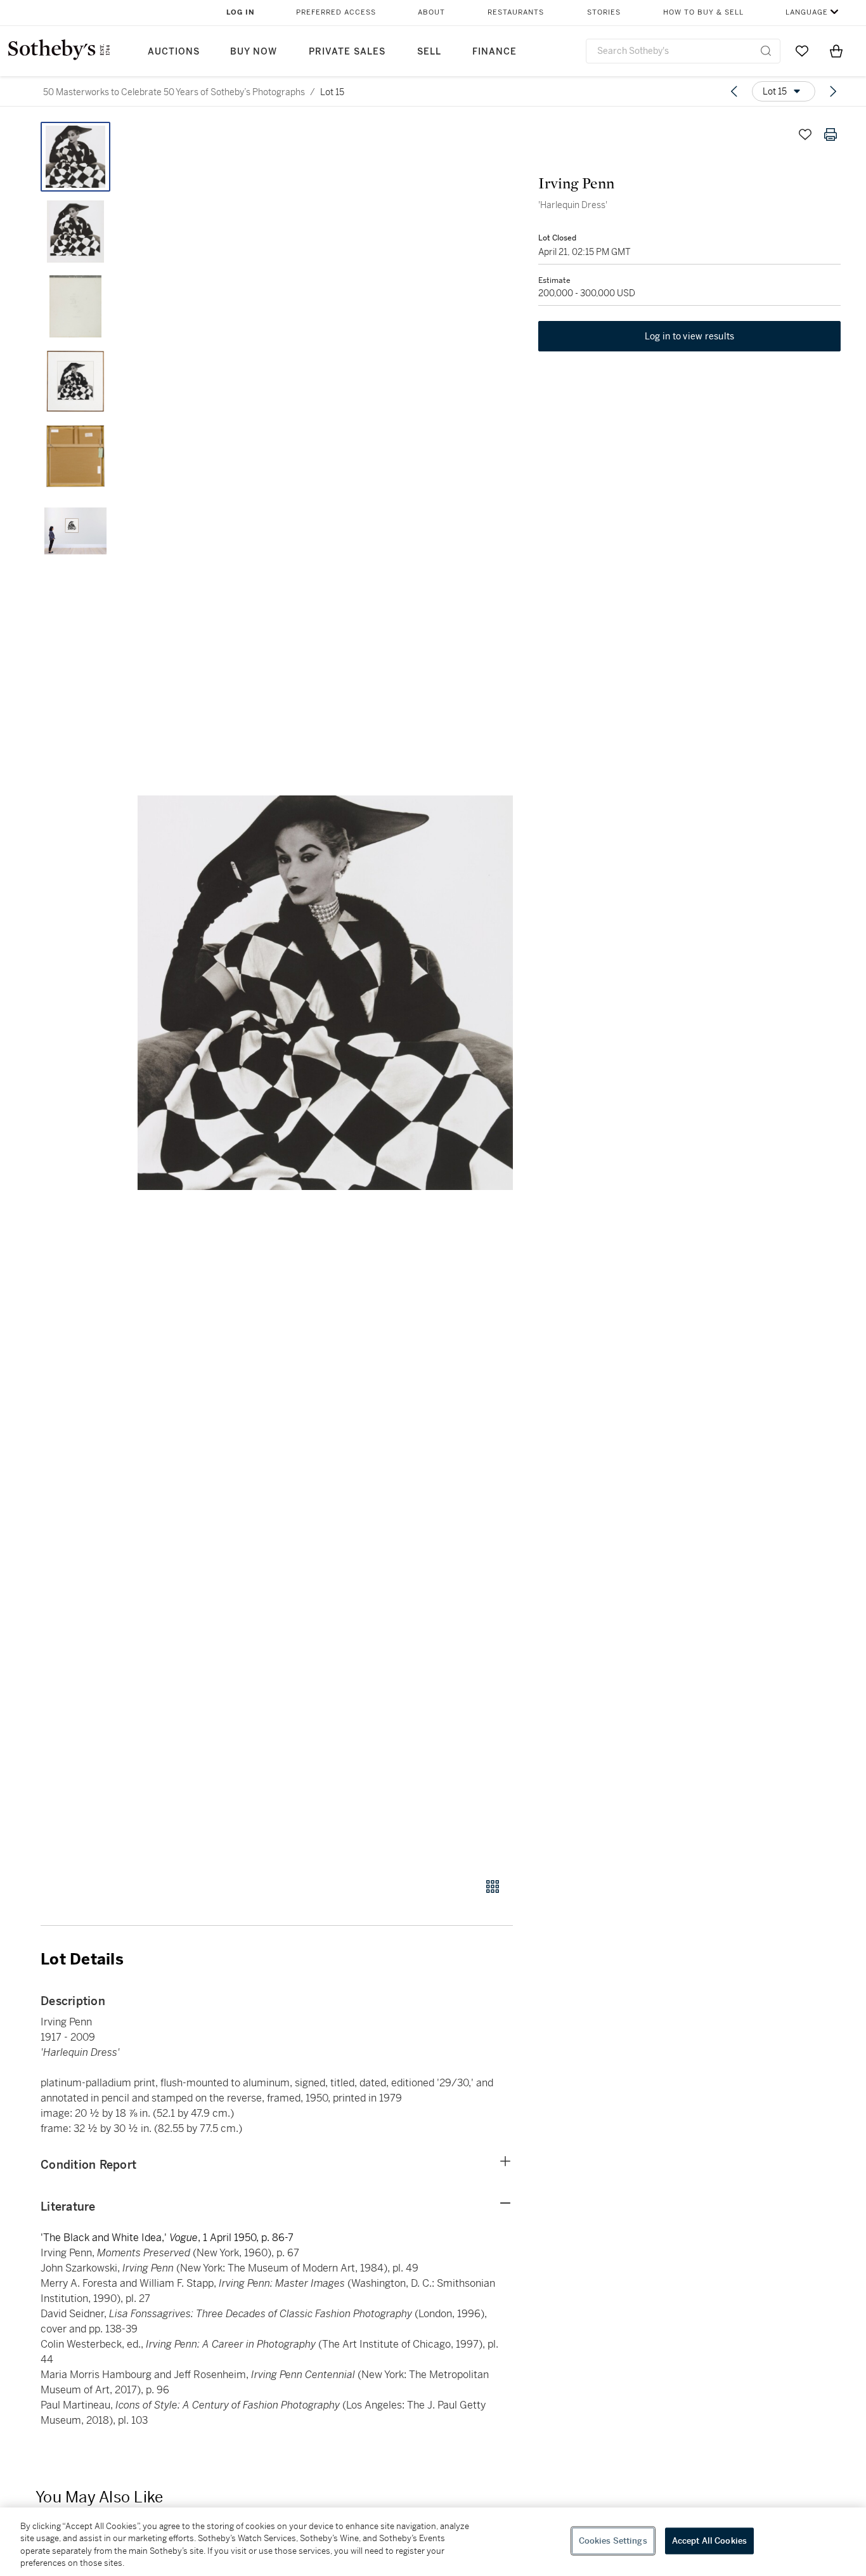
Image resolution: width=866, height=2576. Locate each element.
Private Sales (347, 52)
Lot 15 (332, 92)
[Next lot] (833, 91)
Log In (241, 12)
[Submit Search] (766, 51)
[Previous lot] (734, 91)
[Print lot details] (830, 134)
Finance (494, 52)
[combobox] (683, 51)
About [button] (431, 12)
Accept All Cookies (709, 2541)
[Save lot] (805, 134)
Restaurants (516, 12)
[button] (325, 993)
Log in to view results (690, 336)
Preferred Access (336, 12)
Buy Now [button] (254, 52)
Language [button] (807, 12)
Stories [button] (604, 12)
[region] (433, 2542)
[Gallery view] (493, 1886)
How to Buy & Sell (703, 12)
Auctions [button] (174, 52)
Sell (429, 52)
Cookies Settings (613, 2541)
